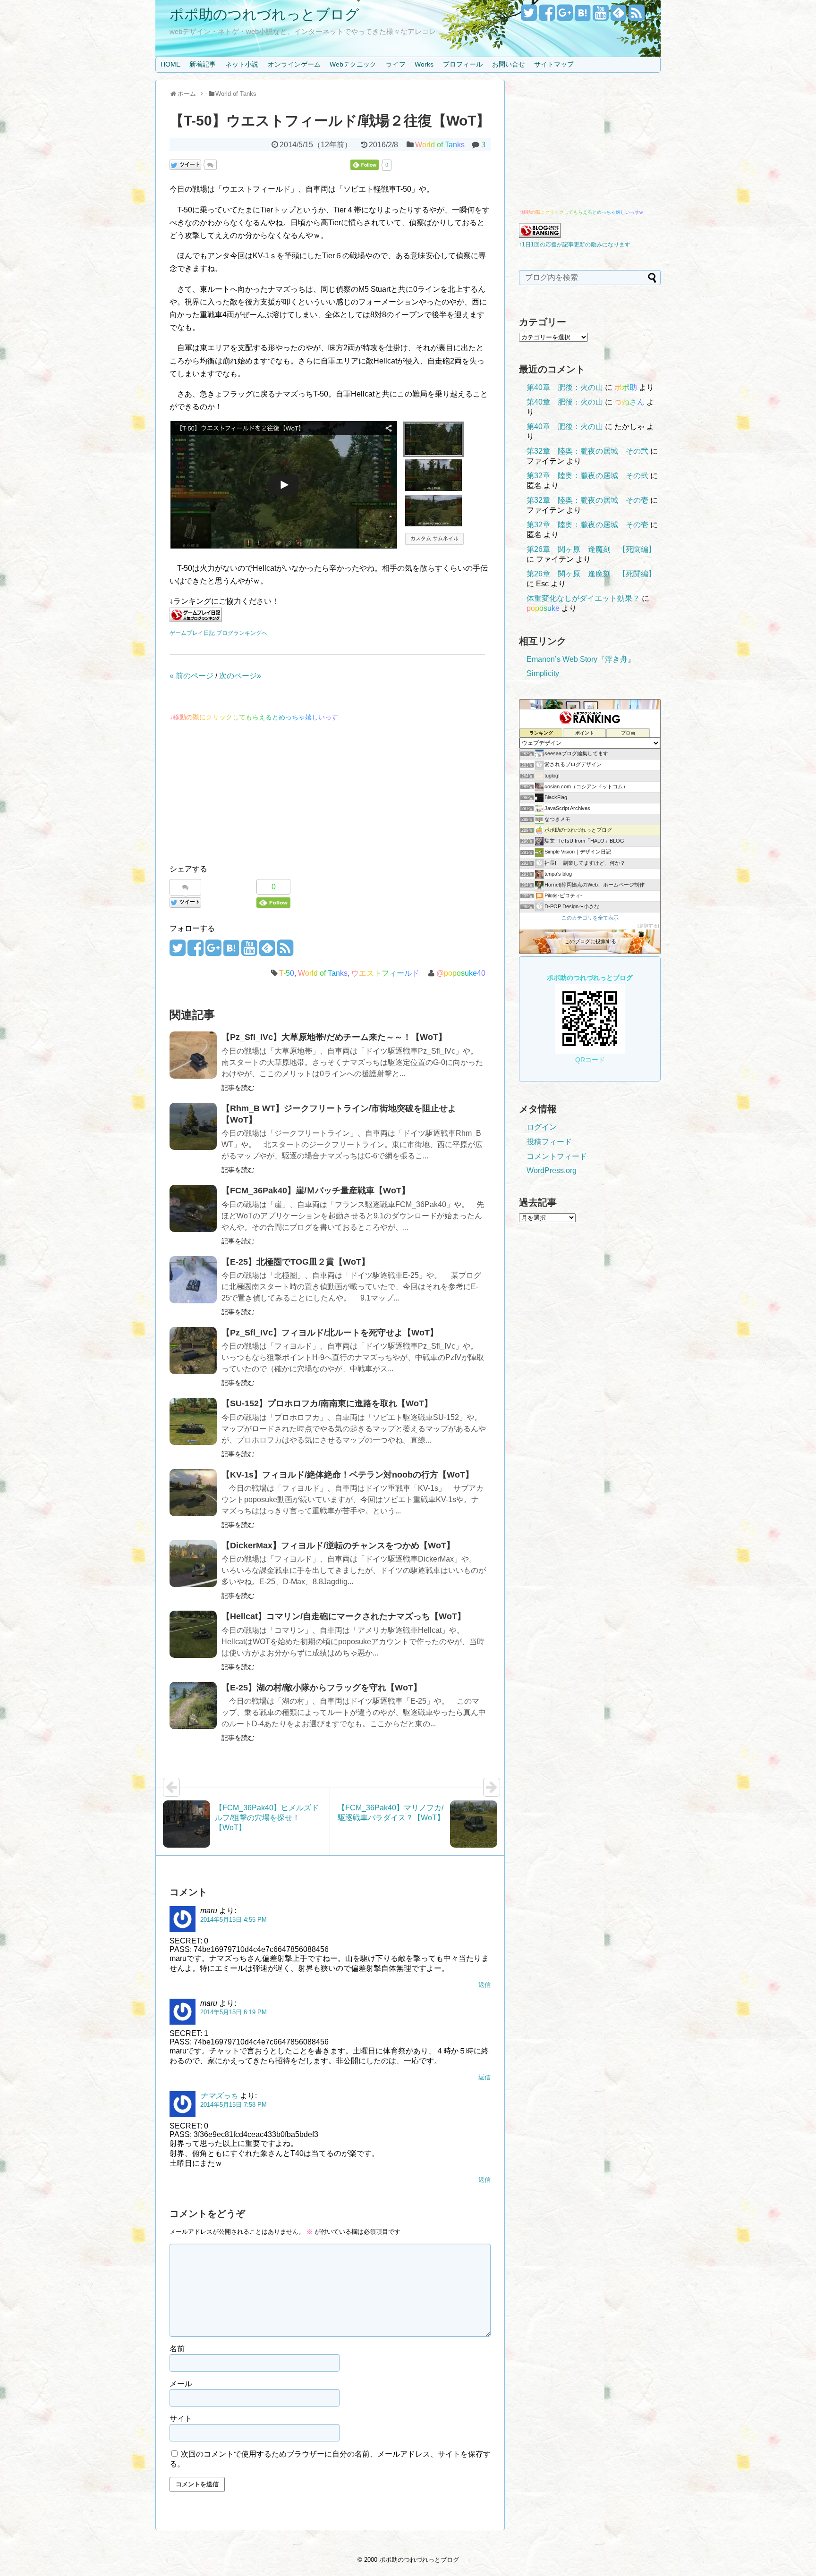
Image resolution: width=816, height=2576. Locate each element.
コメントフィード (557, 1156)
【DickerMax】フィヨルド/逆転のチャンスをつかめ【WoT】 (338, 1546)
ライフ (396, 64)
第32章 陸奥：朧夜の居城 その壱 (587, 500)
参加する (648, 925)
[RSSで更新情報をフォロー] (636, 16)
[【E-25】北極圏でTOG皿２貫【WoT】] (193, 1280)
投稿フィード (549, 1142)
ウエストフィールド (385, 973)
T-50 (287, 973)
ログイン (542, 1127)
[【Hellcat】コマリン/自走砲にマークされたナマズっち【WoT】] (193, 1634)
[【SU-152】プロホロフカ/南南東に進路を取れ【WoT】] (193, 1421)
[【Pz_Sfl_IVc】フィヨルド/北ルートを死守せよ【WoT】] (193, 1351)
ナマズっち (219, 2096)
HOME (170, 64)
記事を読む (238, 1088)
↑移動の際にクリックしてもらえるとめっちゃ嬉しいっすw (581, 212)
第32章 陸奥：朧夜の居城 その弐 (587, 451)
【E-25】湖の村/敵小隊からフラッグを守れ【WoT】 (322, 1688)
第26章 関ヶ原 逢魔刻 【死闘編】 (591, 549)
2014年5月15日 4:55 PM (234, 1920)
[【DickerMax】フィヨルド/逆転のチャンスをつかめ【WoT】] (193, 1563)
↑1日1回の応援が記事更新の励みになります (575, 245)
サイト (181, 2419)
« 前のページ (191, 676)
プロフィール (463, 64)
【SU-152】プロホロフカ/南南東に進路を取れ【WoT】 (327, 1403)
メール (181, 2384)
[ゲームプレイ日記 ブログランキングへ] (195, 620)
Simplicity (543, 673)
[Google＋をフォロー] (565, 16)
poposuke (543, 608)
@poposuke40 (461, 973)
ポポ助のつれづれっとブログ (264, 14)
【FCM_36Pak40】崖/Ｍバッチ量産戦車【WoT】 (316, 1191)
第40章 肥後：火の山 (565, 387)
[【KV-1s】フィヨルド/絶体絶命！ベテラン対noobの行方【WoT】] (193, 1493)
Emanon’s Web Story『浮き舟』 (581, 659)
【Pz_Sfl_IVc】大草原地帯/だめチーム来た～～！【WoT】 (334, 1037)
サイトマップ (554, 64)
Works (424, 64)
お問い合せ (509, 64)
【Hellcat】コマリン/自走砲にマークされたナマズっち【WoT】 (344, 1616)
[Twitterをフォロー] (529, 16)
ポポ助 (626, 387)
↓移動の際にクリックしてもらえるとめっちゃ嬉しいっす (254, 717)
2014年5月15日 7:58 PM (234, 2105)
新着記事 (203, 64)
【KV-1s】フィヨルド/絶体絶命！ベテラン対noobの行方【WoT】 (348, 1475)
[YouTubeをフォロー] (600, 16)
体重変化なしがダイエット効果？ (583, 598)
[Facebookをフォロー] (547, 16)
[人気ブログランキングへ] (540, 235)
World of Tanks (440, 145)
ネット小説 (242, 64)
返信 (484, 1985)
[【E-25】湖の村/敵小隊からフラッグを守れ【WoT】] (193, 1706)
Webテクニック (353, 64)
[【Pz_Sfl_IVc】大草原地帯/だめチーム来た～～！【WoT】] (193, 1055)
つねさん (629, 402)
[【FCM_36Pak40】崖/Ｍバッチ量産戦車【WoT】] (193, 1208)
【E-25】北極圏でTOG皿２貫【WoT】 (296, 1262)
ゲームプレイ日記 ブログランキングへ (218, 633)
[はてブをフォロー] (582, 16)
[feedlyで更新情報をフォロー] (618, 16)
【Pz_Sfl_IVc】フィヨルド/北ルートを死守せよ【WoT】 (330, 1333)
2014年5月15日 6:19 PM (234, 2012)
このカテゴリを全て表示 (590, 918)
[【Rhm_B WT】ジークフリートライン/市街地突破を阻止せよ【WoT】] (193, 1126)
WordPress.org (552, 1170)
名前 (177, 2349)
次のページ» (240, 676)
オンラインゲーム (294, 64)
